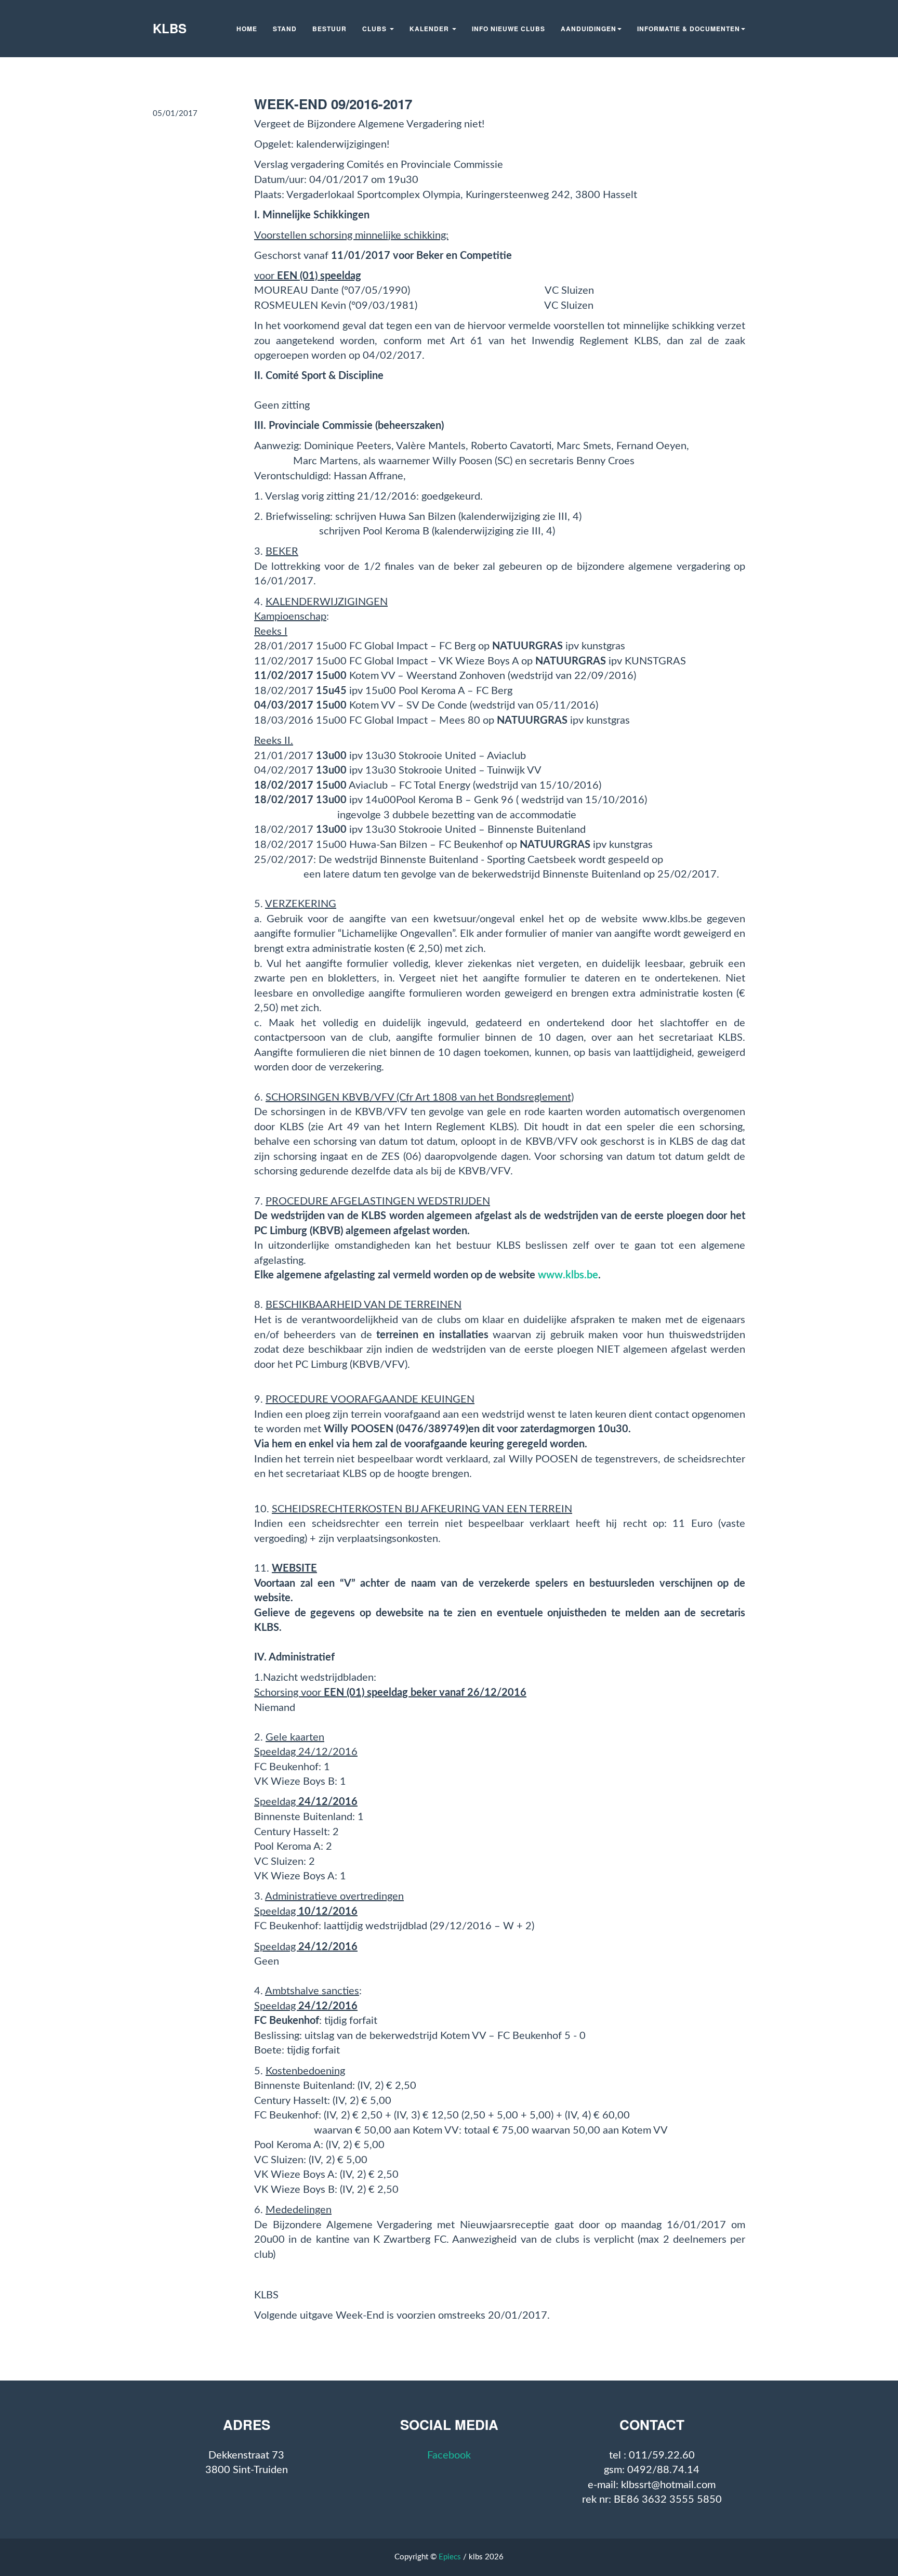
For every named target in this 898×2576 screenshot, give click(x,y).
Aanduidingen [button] (589, 29)
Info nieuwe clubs (509, 29)
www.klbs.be (568, 1275)
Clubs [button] (375, 29)
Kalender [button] (430, 29)
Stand (285, 29)
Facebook (449, 2455)
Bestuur (329, 29)
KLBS (170, 28)
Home (247, 29)
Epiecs (450, 2557)
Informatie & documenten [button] (689, 29)
